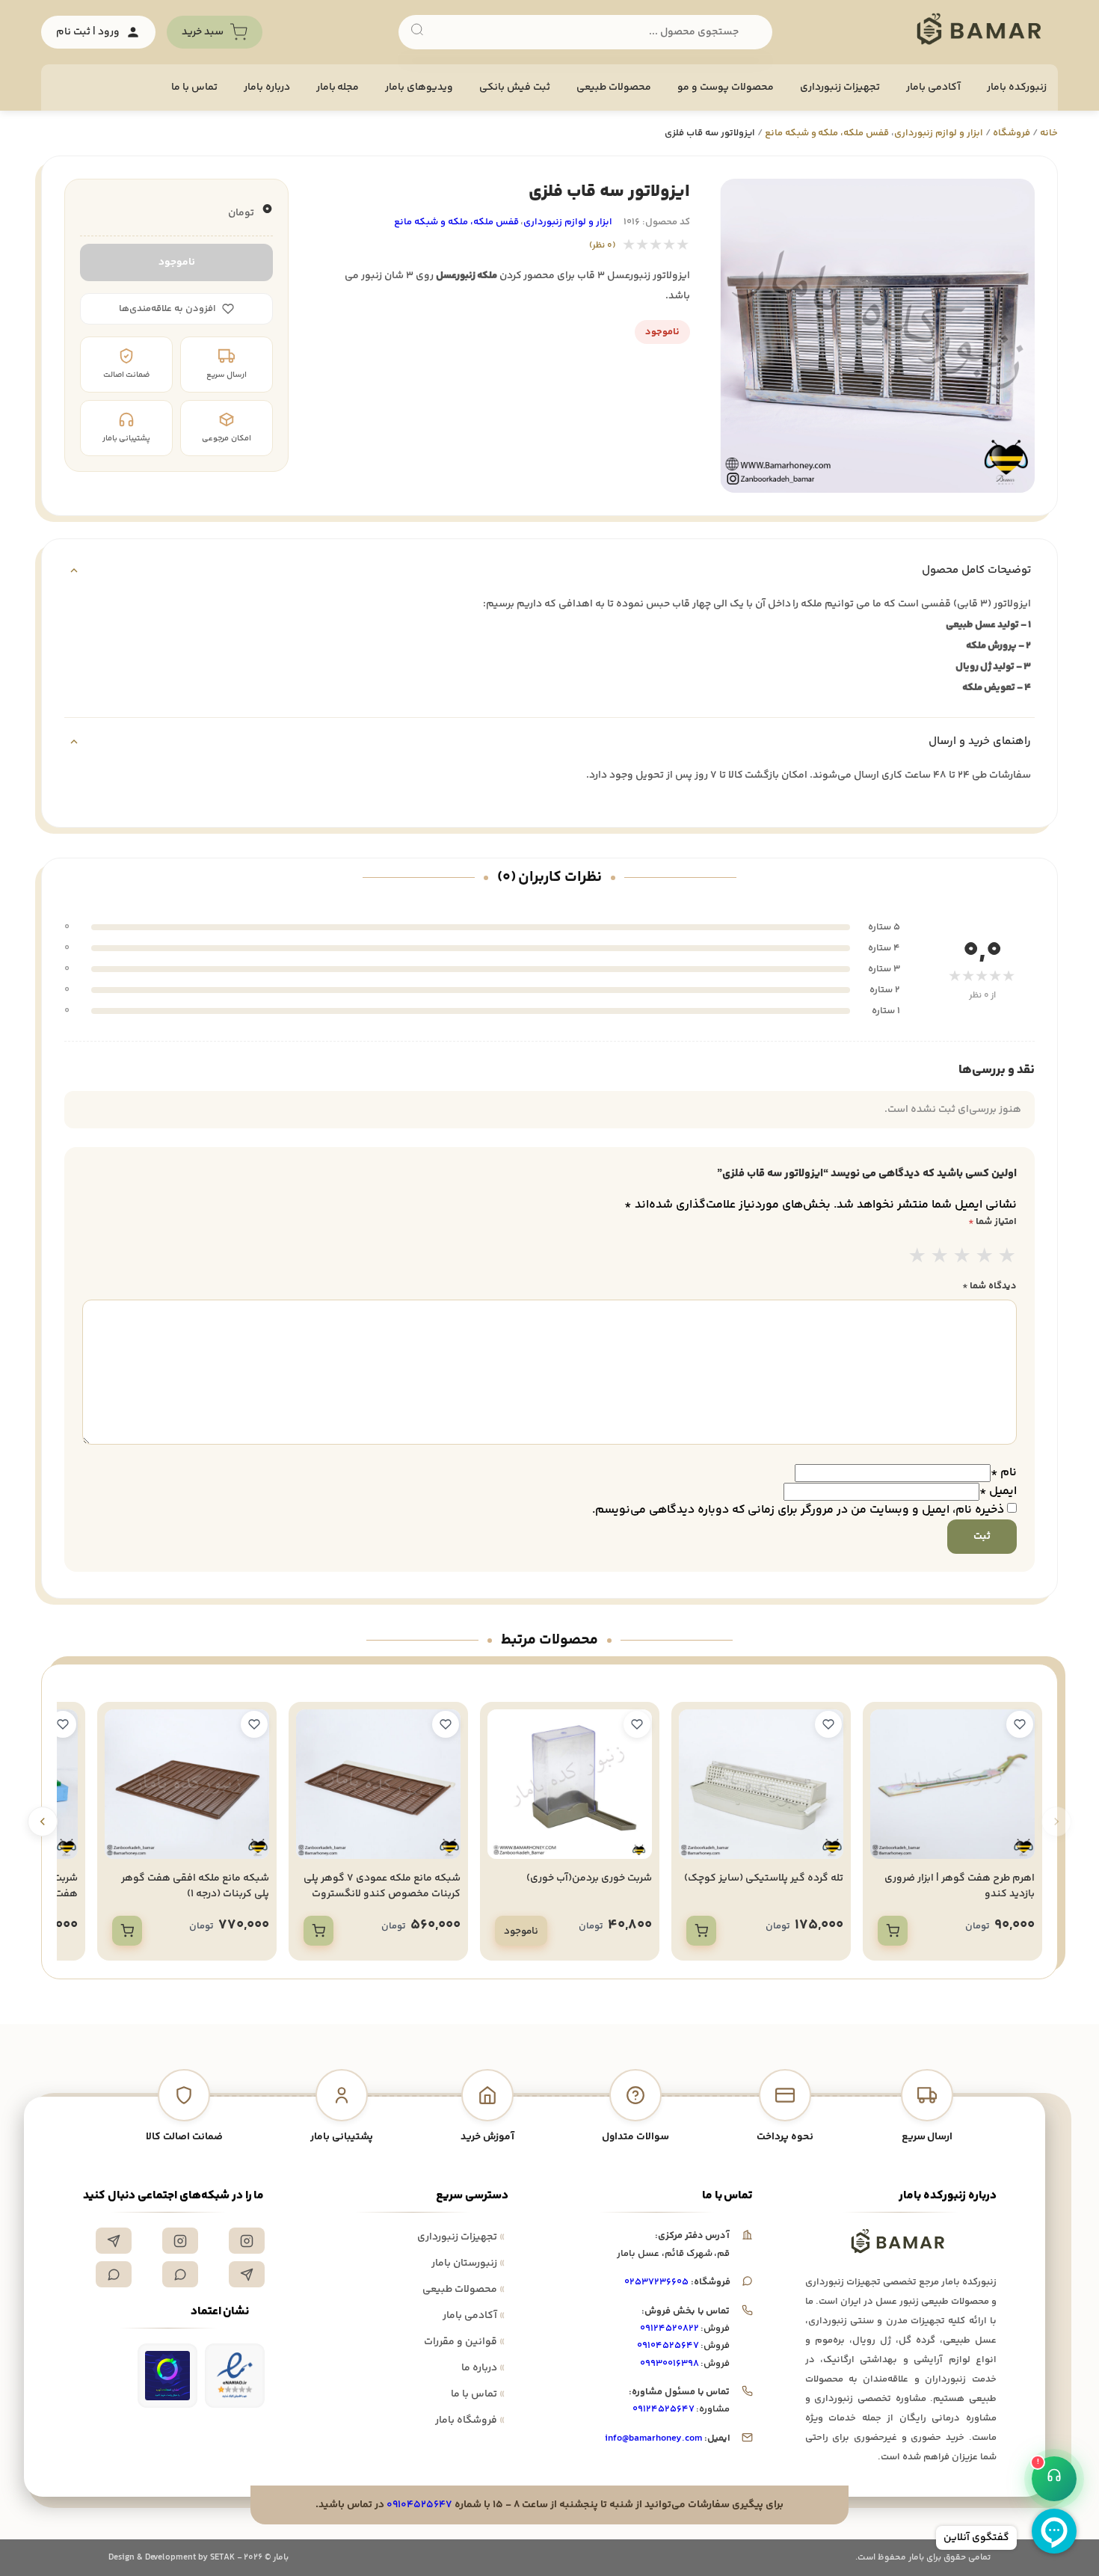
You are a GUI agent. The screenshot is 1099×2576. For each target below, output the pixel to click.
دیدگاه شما (989, 1286)
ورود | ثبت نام (88, 32)
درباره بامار (267, 87)
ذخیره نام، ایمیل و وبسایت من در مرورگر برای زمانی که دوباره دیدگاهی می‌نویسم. (798, 1510)
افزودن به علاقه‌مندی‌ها (167, 309)
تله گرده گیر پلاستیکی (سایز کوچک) (764, 1878)
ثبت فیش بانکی (515, 87)
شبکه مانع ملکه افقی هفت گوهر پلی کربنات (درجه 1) (195, 1886)
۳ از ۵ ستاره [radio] (962, 1258)
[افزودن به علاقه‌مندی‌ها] (1020, 1724)
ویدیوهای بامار (419, 87)
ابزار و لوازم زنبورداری (939, 133)
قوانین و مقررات (464, 2342)
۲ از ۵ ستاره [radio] (940, 1258)
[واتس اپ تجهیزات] (180, 2274)
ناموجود (177, 262)
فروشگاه (1012, 133)
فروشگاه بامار (470, 2420)
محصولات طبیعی (614, 87)
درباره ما (483, 2368)
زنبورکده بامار (1017, 87)
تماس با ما (194, 87)
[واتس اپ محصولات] (114, 2274)
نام (1004, 1473)
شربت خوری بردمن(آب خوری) (589, 1878)
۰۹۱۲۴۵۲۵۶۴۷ (664, 2409)
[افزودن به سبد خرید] (893, 1931)
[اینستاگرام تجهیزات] (247, 2241)
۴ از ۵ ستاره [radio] (985, 1258)
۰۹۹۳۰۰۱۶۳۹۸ (669, 2364)
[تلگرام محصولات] (247, 2274)
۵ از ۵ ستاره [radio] (1007, 1258)
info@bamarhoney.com (653, 2438)
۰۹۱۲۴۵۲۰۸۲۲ (669, 2328)
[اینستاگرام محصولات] (180, 2241)
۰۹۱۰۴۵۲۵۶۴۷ (668, 2346)
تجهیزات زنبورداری (461, 2237)
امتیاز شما (992, 1222)
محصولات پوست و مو (726, 87)
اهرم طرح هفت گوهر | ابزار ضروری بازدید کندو (960, 1886)
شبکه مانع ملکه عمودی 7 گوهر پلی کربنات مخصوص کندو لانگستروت (382, 1886)
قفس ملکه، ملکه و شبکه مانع (827, 133)
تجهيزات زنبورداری (840, 87)
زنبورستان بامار (468, 2263)
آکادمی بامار (933, 87)
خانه (1049, 133)
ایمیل (998, 1491)
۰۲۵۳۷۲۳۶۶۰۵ (656, 2282)
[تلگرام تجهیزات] (114, 2241)
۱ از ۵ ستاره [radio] (917, 1258)
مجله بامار (338, 87)
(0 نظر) (602, 246)
